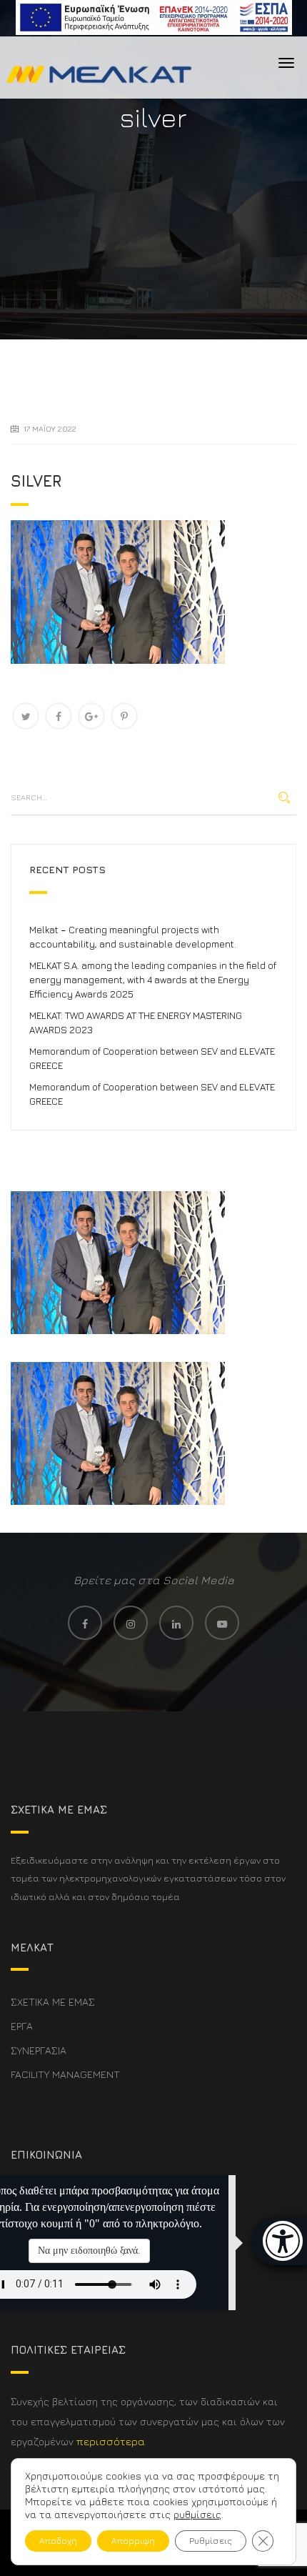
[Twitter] (26, 716)
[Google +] (91, 716)
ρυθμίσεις (197, 2514)
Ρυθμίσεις (211, 2541)
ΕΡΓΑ (22, 2026)
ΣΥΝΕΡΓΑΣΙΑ (39, 2050)
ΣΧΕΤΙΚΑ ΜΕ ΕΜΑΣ (53, 2002)
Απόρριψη (133, 2541)
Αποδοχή (58, 2541)
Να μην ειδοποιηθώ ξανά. (89, 2251)
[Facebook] (59, 716)
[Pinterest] (124, 716)
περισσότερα (111, 2441)
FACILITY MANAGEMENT (65, 2074)
